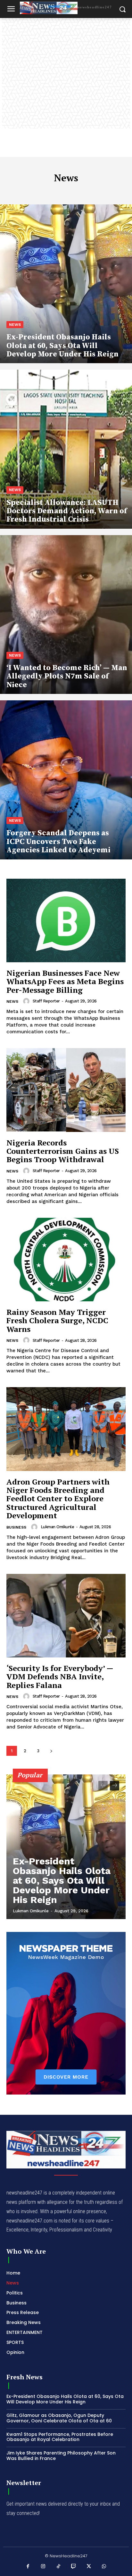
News (15, 325)
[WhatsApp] (104, 2567)
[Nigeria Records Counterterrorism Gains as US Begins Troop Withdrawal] (66, 1090)
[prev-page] (103, 1786)
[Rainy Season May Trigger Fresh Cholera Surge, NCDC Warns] (66, 1260)
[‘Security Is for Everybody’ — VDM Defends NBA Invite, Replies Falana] (66, 1616)
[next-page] (51, 1751)
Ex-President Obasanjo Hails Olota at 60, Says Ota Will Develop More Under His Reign (62, 1880)
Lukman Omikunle (58, 1527)
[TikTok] (59, 2567)
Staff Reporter (46, 1001)
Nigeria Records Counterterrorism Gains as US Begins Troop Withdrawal (63, 1151)
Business (16, 1527)
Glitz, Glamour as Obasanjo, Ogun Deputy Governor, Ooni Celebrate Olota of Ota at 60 (59, 2418)
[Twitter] (89, 2567)
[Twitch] (74, 2567)
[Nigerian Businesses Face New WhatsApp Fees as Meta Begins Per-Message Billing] (66, 920)
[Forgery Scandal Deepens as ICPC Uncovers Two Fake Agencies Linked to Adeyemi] (66, 780)
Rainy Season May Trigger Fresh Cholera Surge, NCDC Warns (57, 1320)
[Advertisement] (66, 87)
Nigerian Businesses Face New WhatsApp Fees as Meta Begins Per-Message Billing (65, 981)
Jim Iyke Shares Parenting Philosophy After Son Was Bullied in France (61, 2456)
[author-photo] (27, 1001)
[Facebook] (28, 2567)
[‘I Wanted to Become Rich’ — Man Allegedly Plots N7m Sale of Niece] (66, 615)
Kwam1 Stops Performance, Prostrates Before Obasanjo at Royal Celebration (60, 2437)
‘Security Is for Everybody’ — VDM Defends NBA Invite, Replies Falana (60, 1677)
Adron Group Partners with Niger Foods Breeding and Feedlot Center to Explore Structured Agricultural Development (58, 1499)
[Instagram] (43, 2567)
